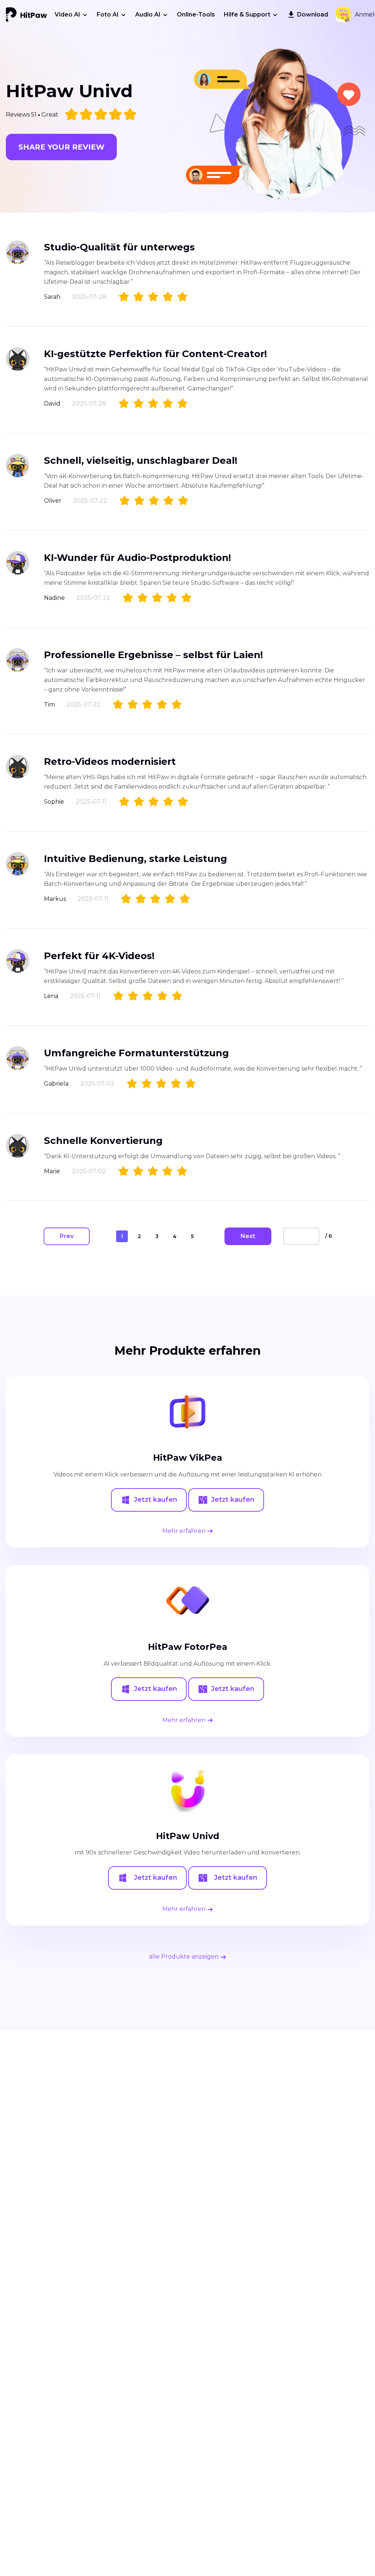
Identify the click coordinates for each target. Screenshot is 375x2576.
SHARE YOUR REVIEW (61, 147)
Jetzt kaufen (155, 1500)
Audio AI (148, 14)
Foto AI (108, 14)
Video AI (67, 14)
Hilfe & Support (247, 14)
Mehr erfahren (185, 1531)
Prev (67, 1236)
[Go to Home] (26, 15)
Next (248, 1236)
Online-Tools (196, 14)
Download (313, 14)
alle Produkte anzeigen (185, 1957)
